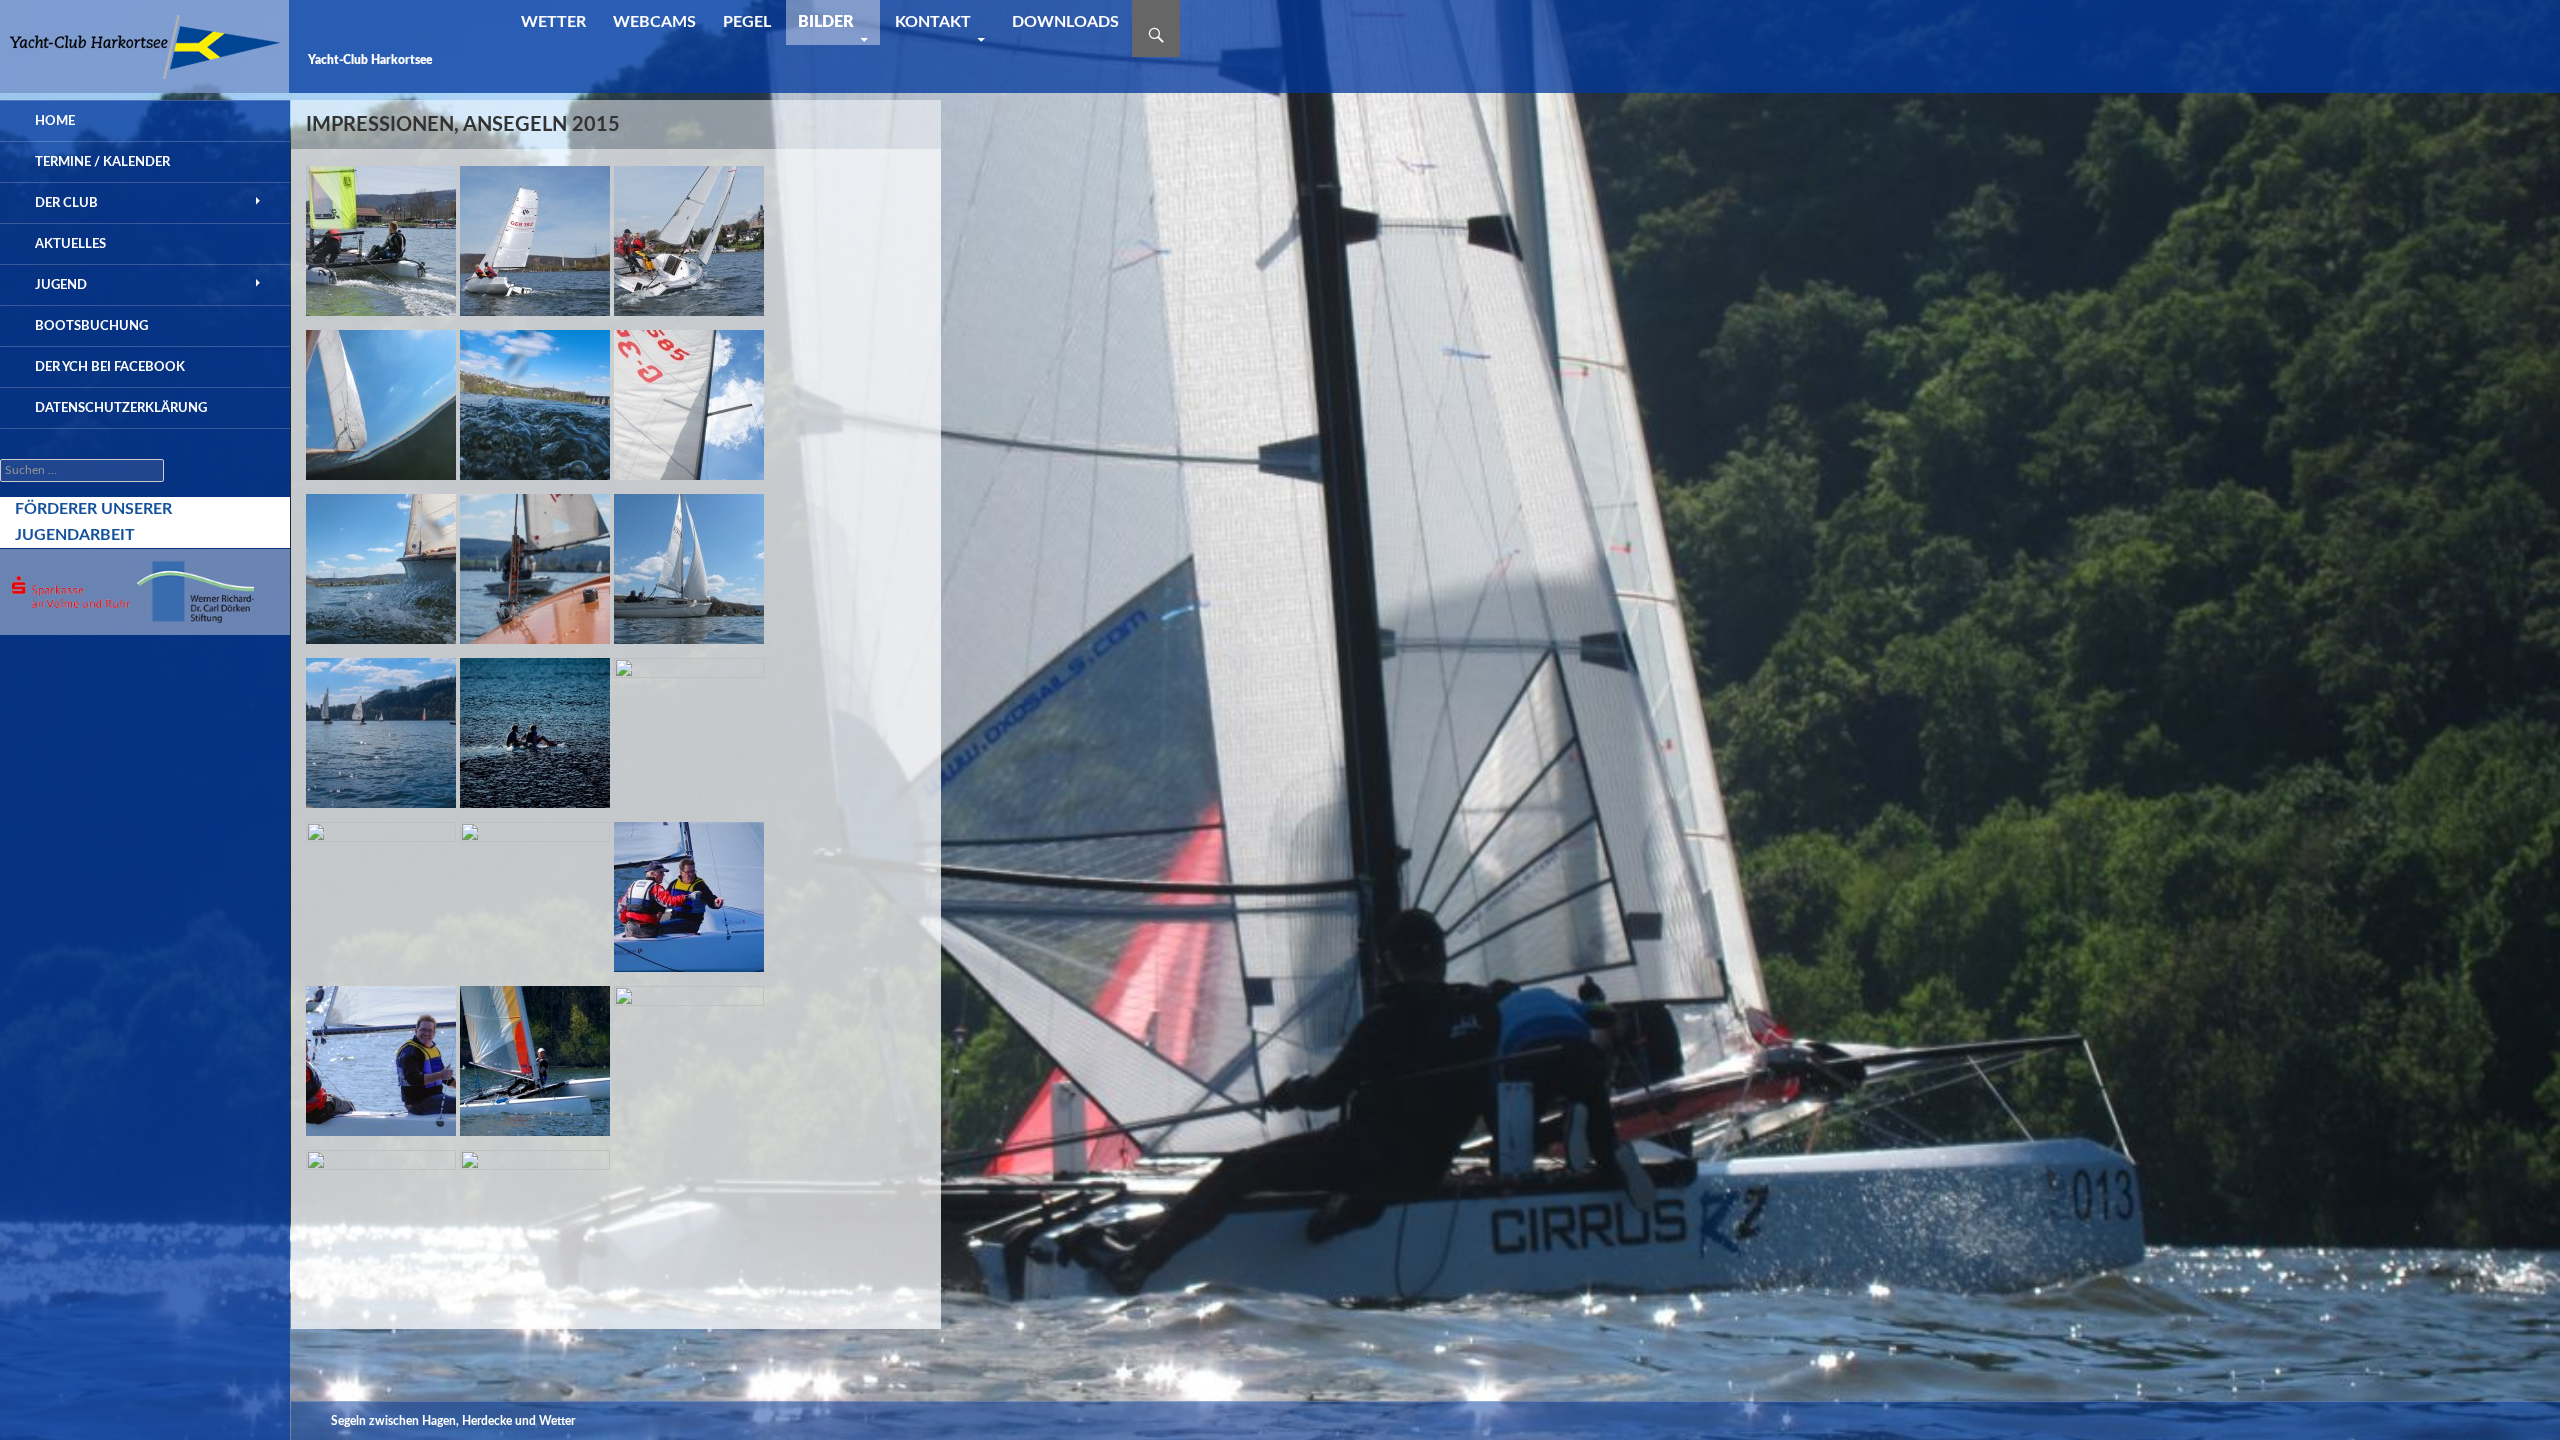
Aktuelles (70, 244)
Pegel (747, 22)
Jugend (61, 285)
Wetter (553, 22)
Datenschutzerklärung (121, 408)
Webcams (654, 22)
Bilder (826, 22)
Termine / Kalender (102, 162)
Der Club (66, 203)
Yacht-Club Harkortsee (370, 60)
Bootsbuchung (91, 326)
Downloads (1065, 22)
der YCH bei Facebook (110, 367)
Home (55, 121)
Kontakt (933, 22)
